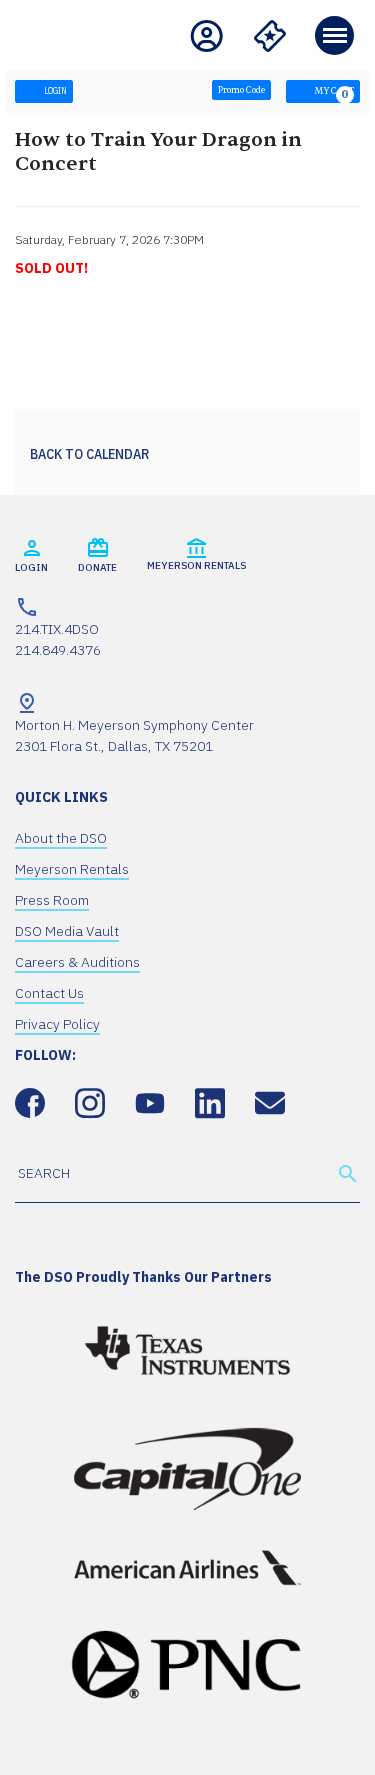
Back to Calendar (89, 454)
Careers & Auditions (77, 962)
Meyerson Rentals (72, 869)
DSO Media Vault (67, 931)
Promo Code (241, 90)
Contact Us (49, 993)
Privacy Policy (57, 1024)
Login (54, 90)
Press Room (52, 900)
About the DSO (61, 838)
